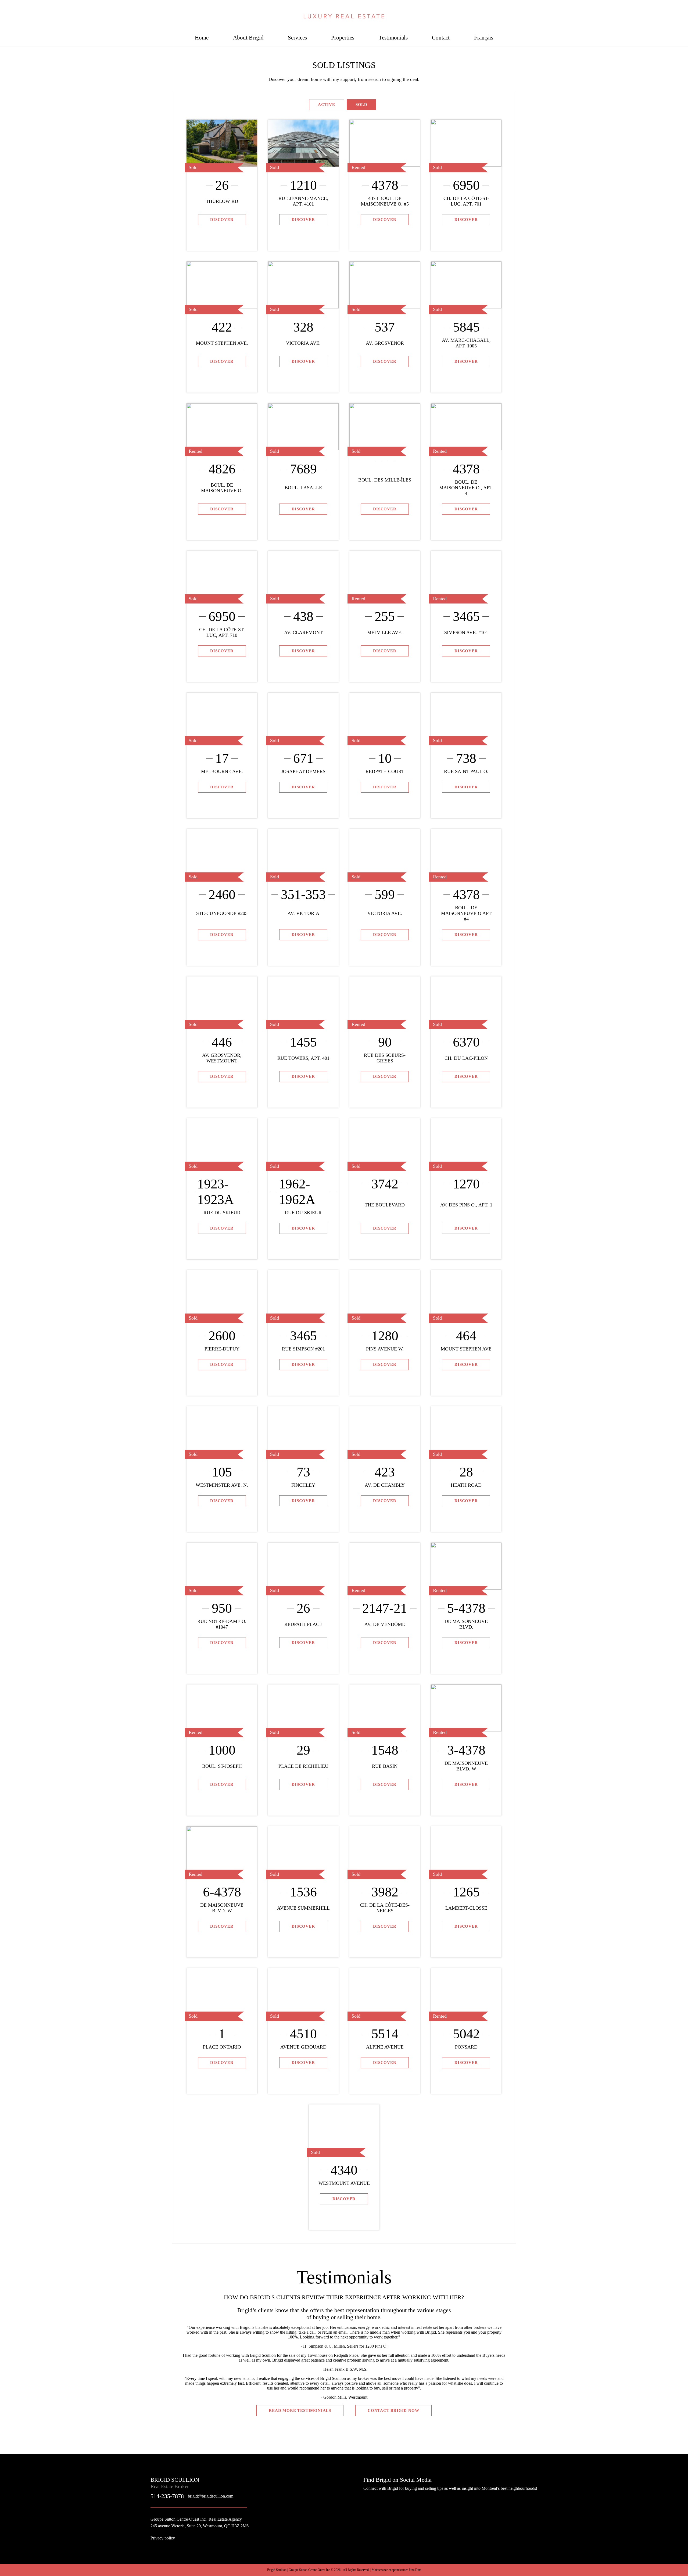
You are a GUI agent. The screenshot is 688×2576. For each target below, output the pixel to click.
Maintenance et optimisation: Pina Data (396, 2570)
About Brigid (248, 37)
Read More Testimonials (300, 2410)
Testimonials (393, 37)
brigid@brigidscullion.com (211, 2496)
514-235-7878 (661, 9)
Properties (343, 37)
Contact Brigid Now (393, 2410)
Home (202, 37)
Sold (361, 105)
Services (297, 37)
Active (327, 105)
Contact (441, 37)
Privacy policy (163, 2538)
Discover (222, 220)
